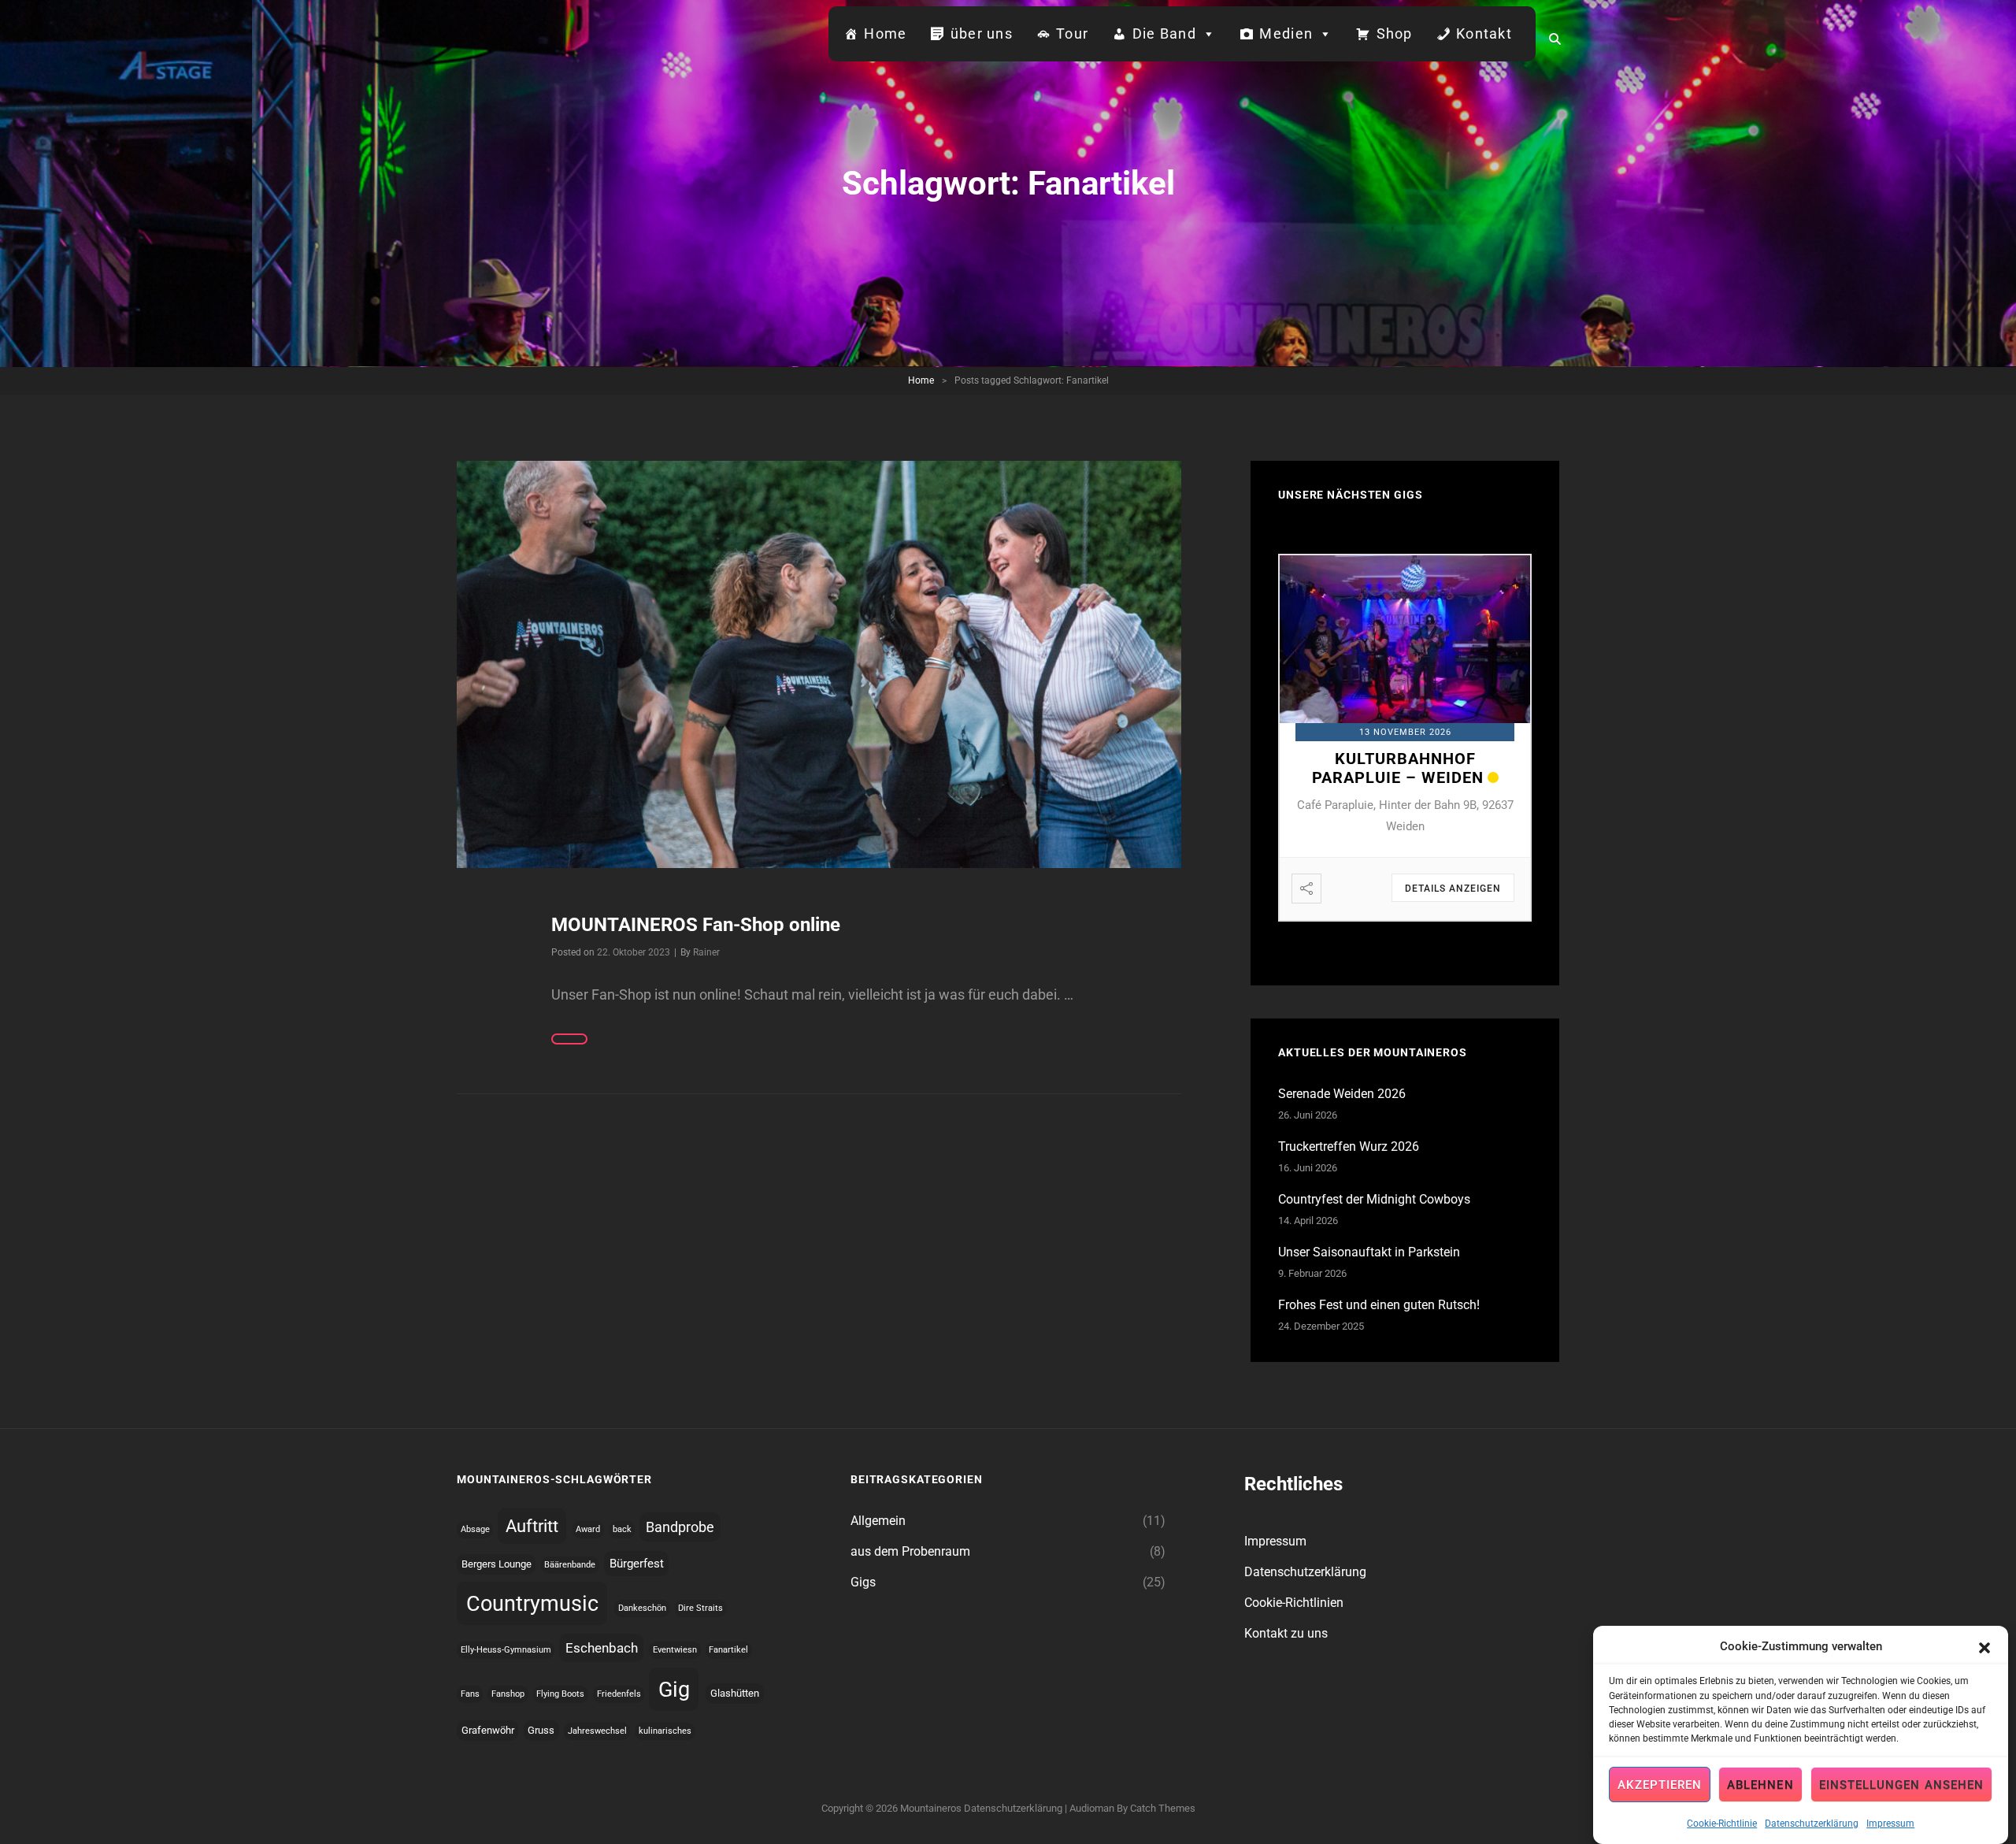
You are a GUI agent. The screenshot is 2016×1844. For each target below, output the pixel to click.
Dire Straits (700, 1608)
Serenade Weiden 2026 (1342, 1094)
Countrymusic (532, 1604)
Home (885, 33)
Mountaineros (931, 1808)
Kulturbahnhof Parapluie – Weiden (1398, 768)
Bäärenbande (570, 1565)
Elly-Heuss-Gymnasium (506, 1650)
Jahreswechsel (597, 1731)
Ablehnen (1760, 1785)
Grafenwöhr (488, 1730)
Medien (1286, 33)
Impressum (1890, 1823)
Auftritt (532, 1526)
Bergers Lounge (497, 1564)
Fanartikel (728, 1650)
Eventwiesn (675, 1650)
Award (588, 1529)
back (622, 1529)
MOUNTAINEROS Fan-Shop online (696, 925)
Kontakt (1484, 33)
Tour (1072, 33)
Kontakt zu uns (1286, 1633)
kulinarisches (665, 1731)
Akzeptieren (1660, 1785)
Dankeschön (642, 1608)
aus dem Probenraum (910, 1551)
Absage (475, 1529)
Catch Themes (1163, 1808)
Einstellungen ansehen (1901, 1785)
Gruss (541, 1730)
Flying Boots (560, 1694)
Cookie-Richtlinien (1294, 1603)
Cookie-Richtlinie (1722, 1823)
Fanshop (508, 1694)
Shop (1395, 33)
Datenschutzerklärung (1812, 1823)
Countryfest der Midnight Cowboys (1374, 1199)
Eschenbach (602, 1648)
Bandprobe (680, 1527)
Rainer (706, 952)
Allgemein (878, 1521)
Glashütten (735, 1693)
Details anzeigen (1453, 889)
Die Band (1164, 33)
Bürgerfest (637, 1564)
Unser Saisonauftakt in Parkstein (1369, 1252)
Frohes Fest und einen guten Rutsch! (1379, 1305)
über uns (982, 33)
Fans (470, 1694)
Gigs (863, 1582)
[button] (1984, 1646)
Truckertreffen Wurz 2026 (1349, 1146)
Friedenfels (619, 1694)
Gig (674, 1689)
